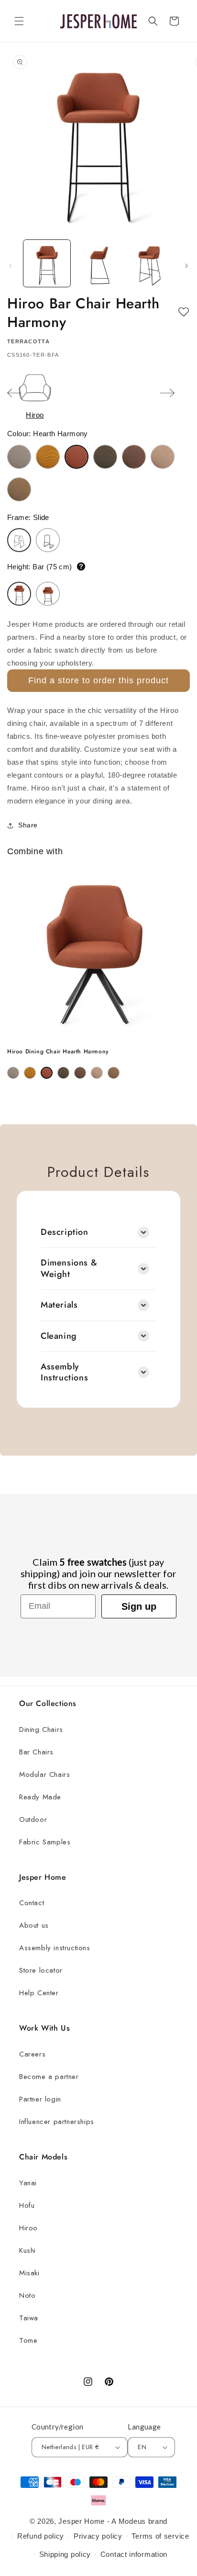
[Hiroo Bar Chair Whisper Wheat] (163, 457)
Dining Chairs (41, 1729)
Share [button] (28, 825)
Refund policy (41, 2536)
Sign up (139, 1606)
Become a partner (49, 2077)
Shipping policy (65, 2554)
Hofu (27, 2205)
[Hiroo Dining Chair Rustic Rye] (80, 1073)
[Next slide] (167, 394)
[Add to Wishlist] (184, 312)
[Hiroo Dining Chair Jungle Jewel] (63, 1073)
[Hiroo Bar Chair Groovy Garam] (48, 457)
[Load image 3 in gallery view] (150, 263)
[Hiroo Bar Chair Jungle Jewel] (105, 457)
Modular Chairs (44, 1774)
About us (34, 1925)
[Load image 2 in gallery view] (98, 263)
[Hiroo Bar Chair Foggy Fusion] (19, 457)
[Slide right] (186, 266)
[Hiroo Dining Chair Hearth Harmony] (47, 1073)
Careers (32, 2054)
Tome (28, 2340)
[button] (19, 21)
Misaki (29, 2273)
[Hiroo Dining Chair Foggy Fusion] (13, 1073)
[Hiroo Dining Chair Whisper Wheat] (97, 1073)
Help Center (39, 1993)
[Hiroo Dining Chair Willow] (114, 1073)
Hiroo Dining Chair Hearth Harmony (58, 1052)
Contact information (134, 2554)
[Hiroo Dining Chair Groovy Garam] (30, 1073)
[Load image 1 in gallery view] (47, 263)
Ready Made (40, 1797)
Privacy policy (98, 2536)
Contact (32, 1903)
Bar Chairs (36, 1752)
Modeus (132, 2521)
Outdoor (33, 1819)
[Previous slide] (14, 394)
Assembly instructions (55, 1948)
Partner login (40, 2099)
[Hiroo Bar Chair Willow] (19, 489)
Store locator (41, 1970)
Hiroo (28, 2228)
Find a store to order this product (98, 680)
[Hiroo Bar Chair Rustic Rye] (134, 457)
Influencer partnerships (57, 2122)
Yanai (28, 2183)
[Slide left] (11, 266)
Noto (27, 2295)
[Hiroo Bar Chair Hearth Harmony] (77, 457)
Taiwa (29, 2318)
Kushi (27, 2250)
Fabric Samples (45, 1842)
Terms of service (160, 2536)
